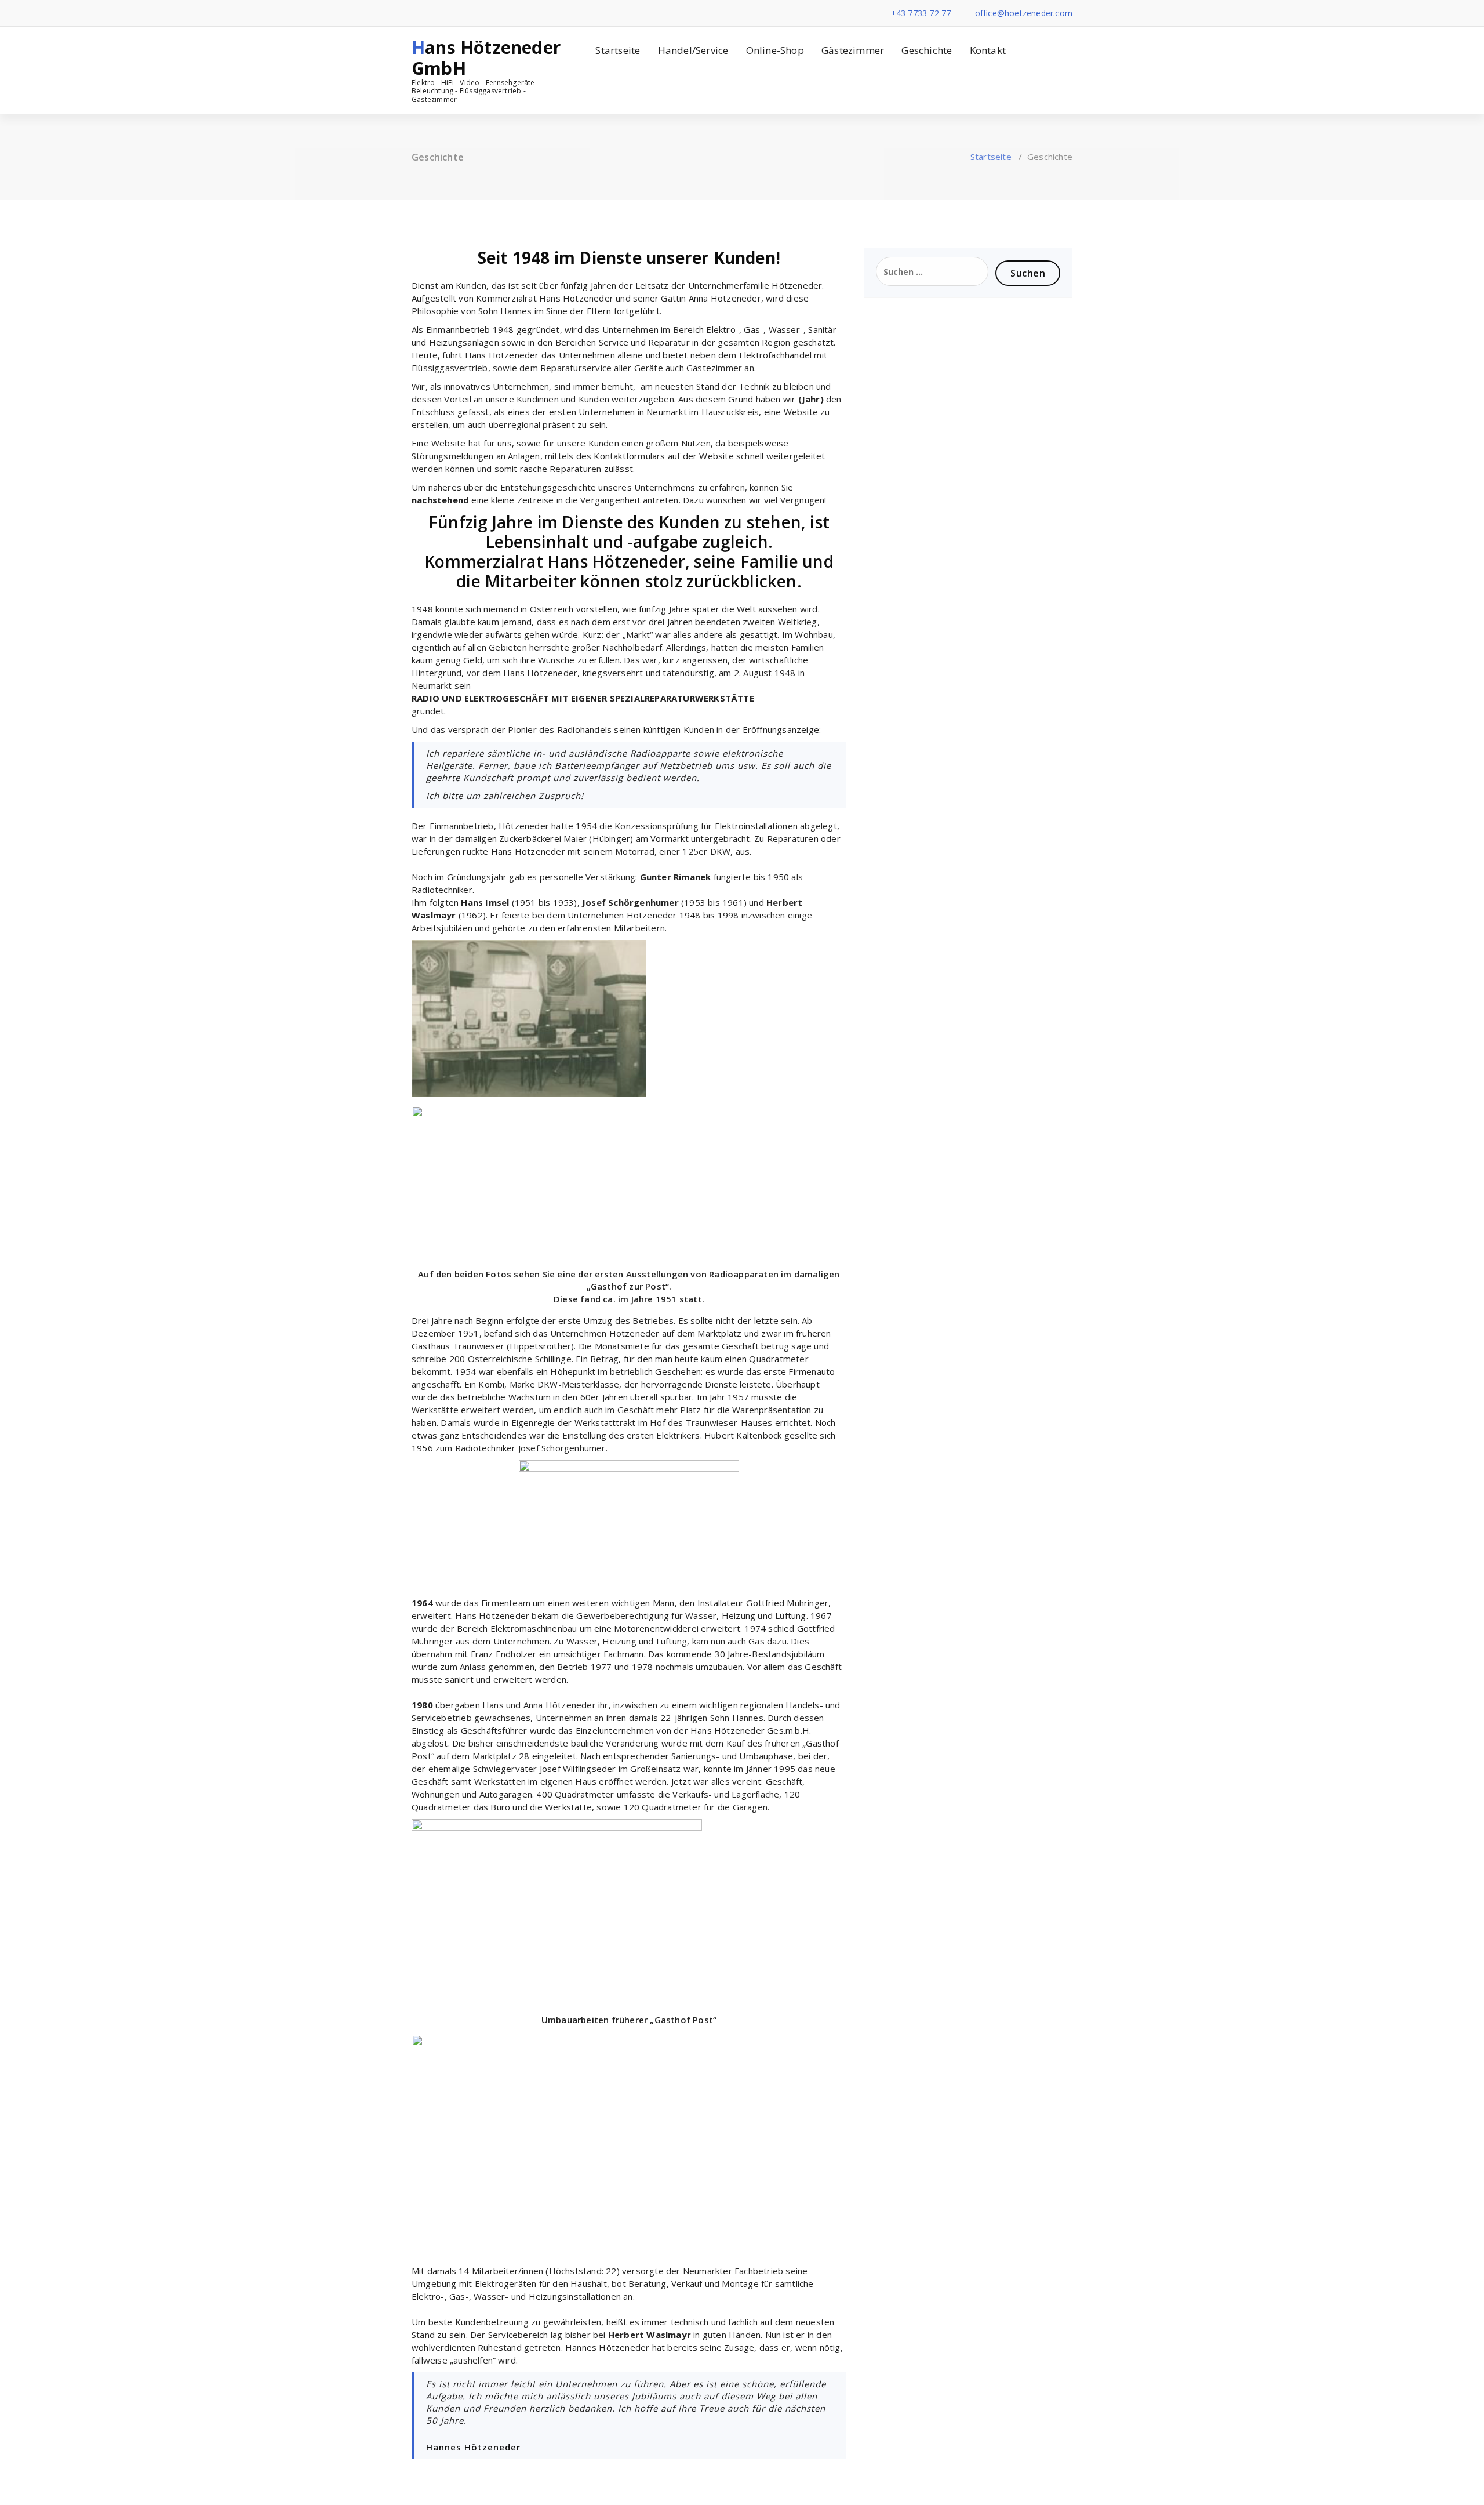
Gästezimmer (853, 50)
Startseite (618, 50)
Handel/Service (693, 50)
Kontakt (988, 50)
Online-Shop (775, 50)
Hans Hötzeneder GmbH (486, 58)
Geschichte (927, 50)
